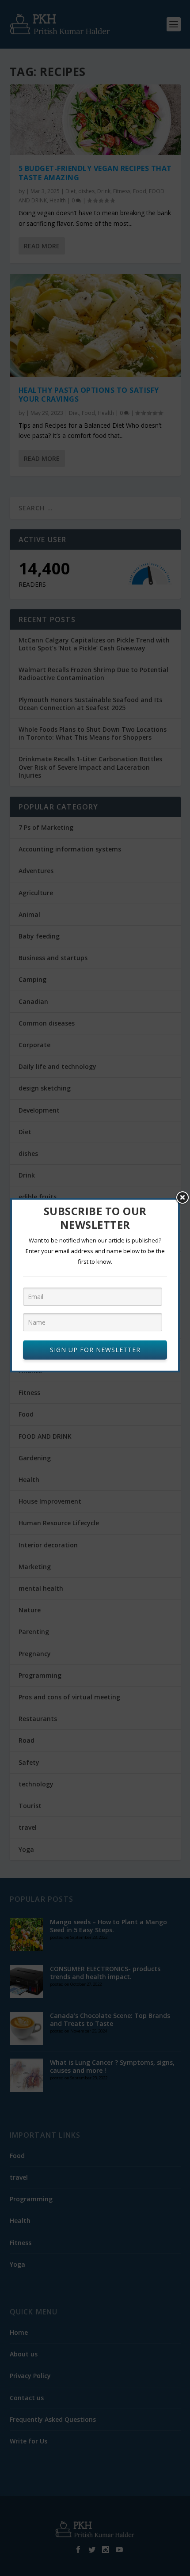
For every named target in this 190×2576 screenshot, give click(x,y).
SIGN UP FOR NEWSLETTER (95, 1350)
